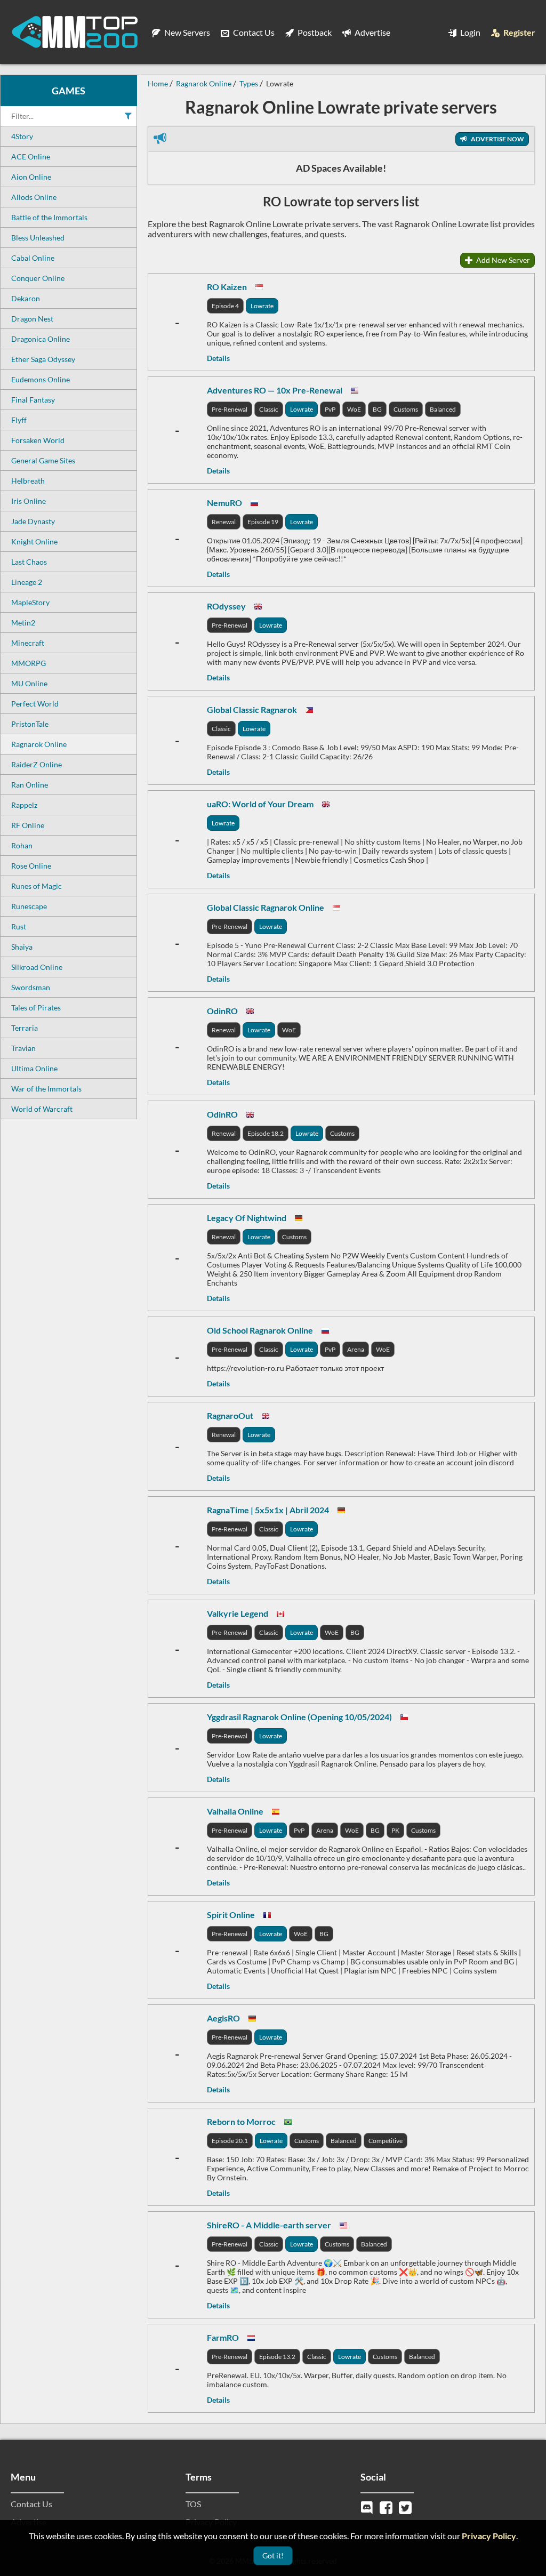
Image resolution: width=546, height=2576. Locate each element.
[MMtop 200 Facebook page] (387, 2506)
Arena (356, 1349)
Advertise (372, 32)
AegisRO (223, 2018)
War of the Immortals (46, 1089)
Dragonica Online (41, 339)
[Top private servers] (75, 32)
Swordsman (31, 987)
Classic (269, 409)
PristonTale (30, 724)
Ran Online (30, 785)
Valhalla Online (235, 1811)
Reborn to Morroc (241, 2121)
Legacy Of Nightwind (247, 1218)
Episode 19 (263, 522)
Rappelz (24, 805)
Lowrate (262, 306)
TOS (193, 2504)
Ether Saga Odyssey (43, 359)
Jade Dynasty (33, 521)
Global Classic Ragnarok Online (266, 907)
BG (377, 409)
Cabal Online (33, 258)
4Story (22, 136)
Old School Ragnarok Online (260, 1330)
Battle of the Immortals (49, 217)
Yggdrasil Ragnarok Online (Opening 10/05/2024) (299, 1717)
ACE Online (31, 157)
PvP (330, 409)
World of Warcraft (42, 1109)
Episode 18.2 (266, 1133)
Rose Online (31, 866)
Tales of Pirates (36, 1008)
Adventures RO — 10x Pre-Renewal (275, 390)
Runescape (29, 906)
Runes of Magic (37, 886)
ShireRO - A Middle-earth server (269, 2225)
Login (469, 32)
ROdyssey (226, 606)
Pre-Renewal (230, 409)
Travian (23, 1048)
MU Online (29, 683)
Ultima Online (34, 1068)
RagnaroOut (230, 1415)
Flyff (19, 420)
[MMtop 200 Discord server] (368, 2506)
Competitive (386, 2141)
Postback (314, 32)
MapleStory (30, 602)
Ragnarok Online (39, 744)
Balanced (443, 409)
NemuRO (224, 503)
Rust (19, 926)
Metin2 (23, 623)
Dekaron (26, 298)
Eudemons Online (41, 379)
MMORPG (29, 663)
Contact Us (253, 32)
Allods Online (34, 197)
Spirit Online (231, 1915)
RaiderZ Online (37, 764)
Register (519, 32)
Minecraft (28, 643)
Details (218, 358)
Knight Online (34, 541)
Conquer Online (38, 278)
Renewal (224, 522)
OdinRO (222, 1011)
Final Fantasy (33, 400)
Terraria (25, 1028)
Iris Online (29, 501)
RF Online (28, 825)
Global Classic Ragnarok (252, 709)
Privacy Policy (489, 2536)
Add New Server (502, 260)
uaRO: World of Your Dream (260, 804)
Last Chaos (29, 562)
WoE (354, 409)
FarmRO (223, 2337)
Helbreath (28, 481)
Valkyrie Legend (238, 1613)
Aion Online (31, 177)
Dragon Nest (32, 319)
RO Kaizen (227, 287)
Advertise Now (497, 139)
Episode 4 (225, 306)
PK (395, 1830)
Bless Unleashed (38, 238)
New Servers (186, 32)
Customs (406, 409)
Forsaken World (38, 440)
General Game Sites (43, 460)
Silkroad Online (37, 967)
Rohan (22, 845)
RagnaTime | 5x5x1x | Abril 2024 (268, 1510)
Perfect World (35, 704)
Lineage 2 (27, 582)
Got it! (273, 2555)
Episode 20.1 (230, 2141)
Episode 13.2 (277, 2357)
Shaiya (22, 947)
